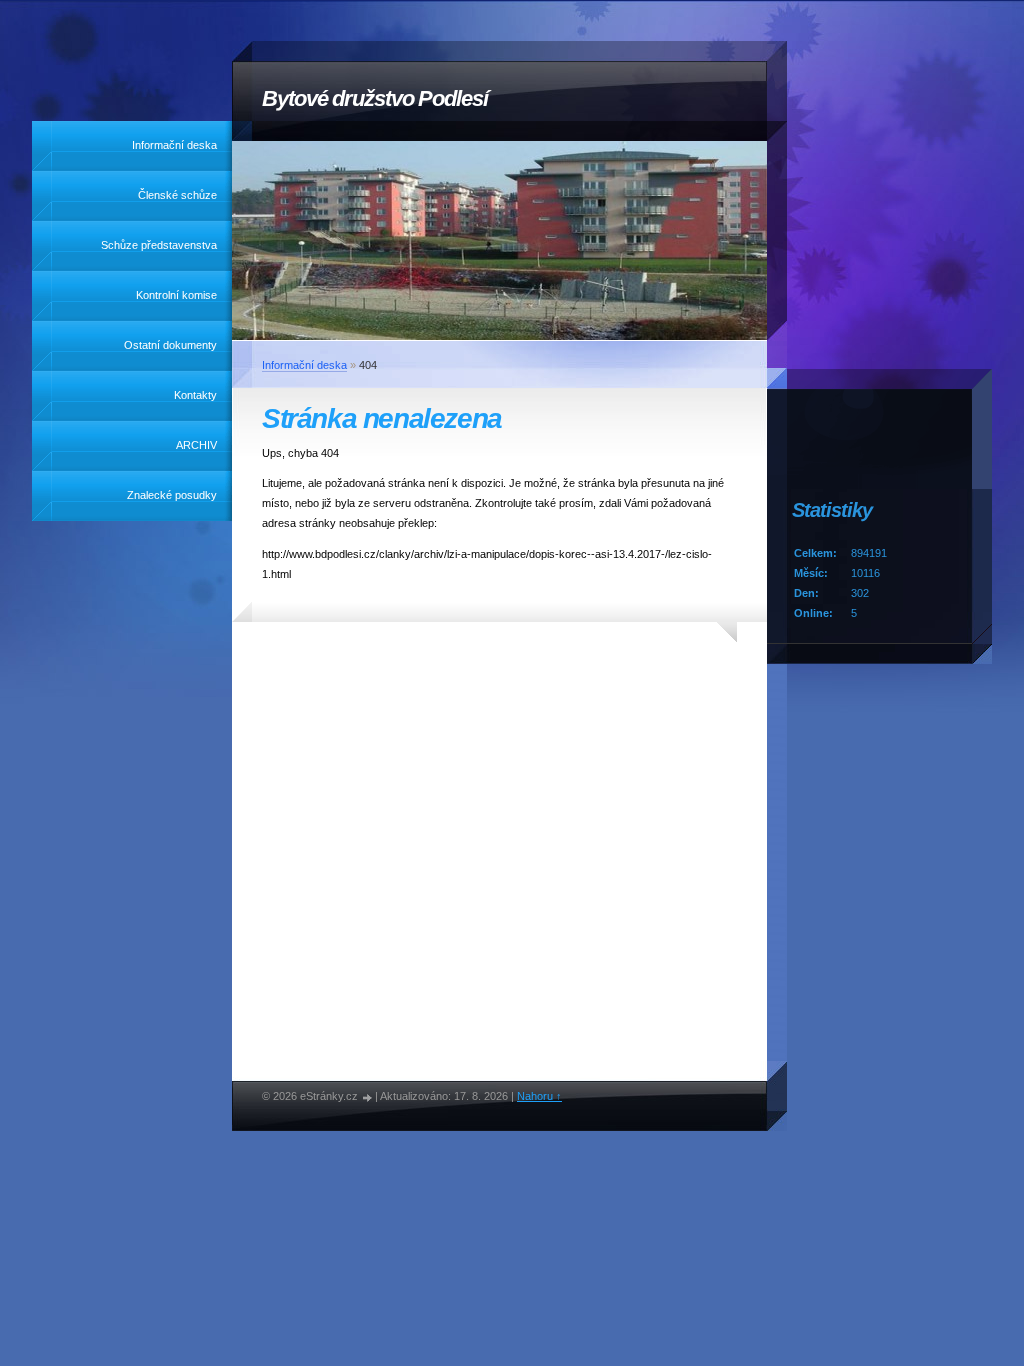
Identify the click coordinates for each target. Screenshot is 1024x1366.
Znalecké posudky (172, 495)
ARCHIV (196, 445)
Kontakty (195, 395)
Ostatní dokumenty (170, 345)
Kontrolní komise (176, 295)
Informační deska (174, 145)
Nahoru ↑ (539, 1096)
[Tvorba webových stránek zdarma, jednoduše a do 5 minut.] (368, 1097)
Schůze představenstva (159, 245)
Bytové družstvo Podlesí (375, 98)
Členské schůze (177, 195)
